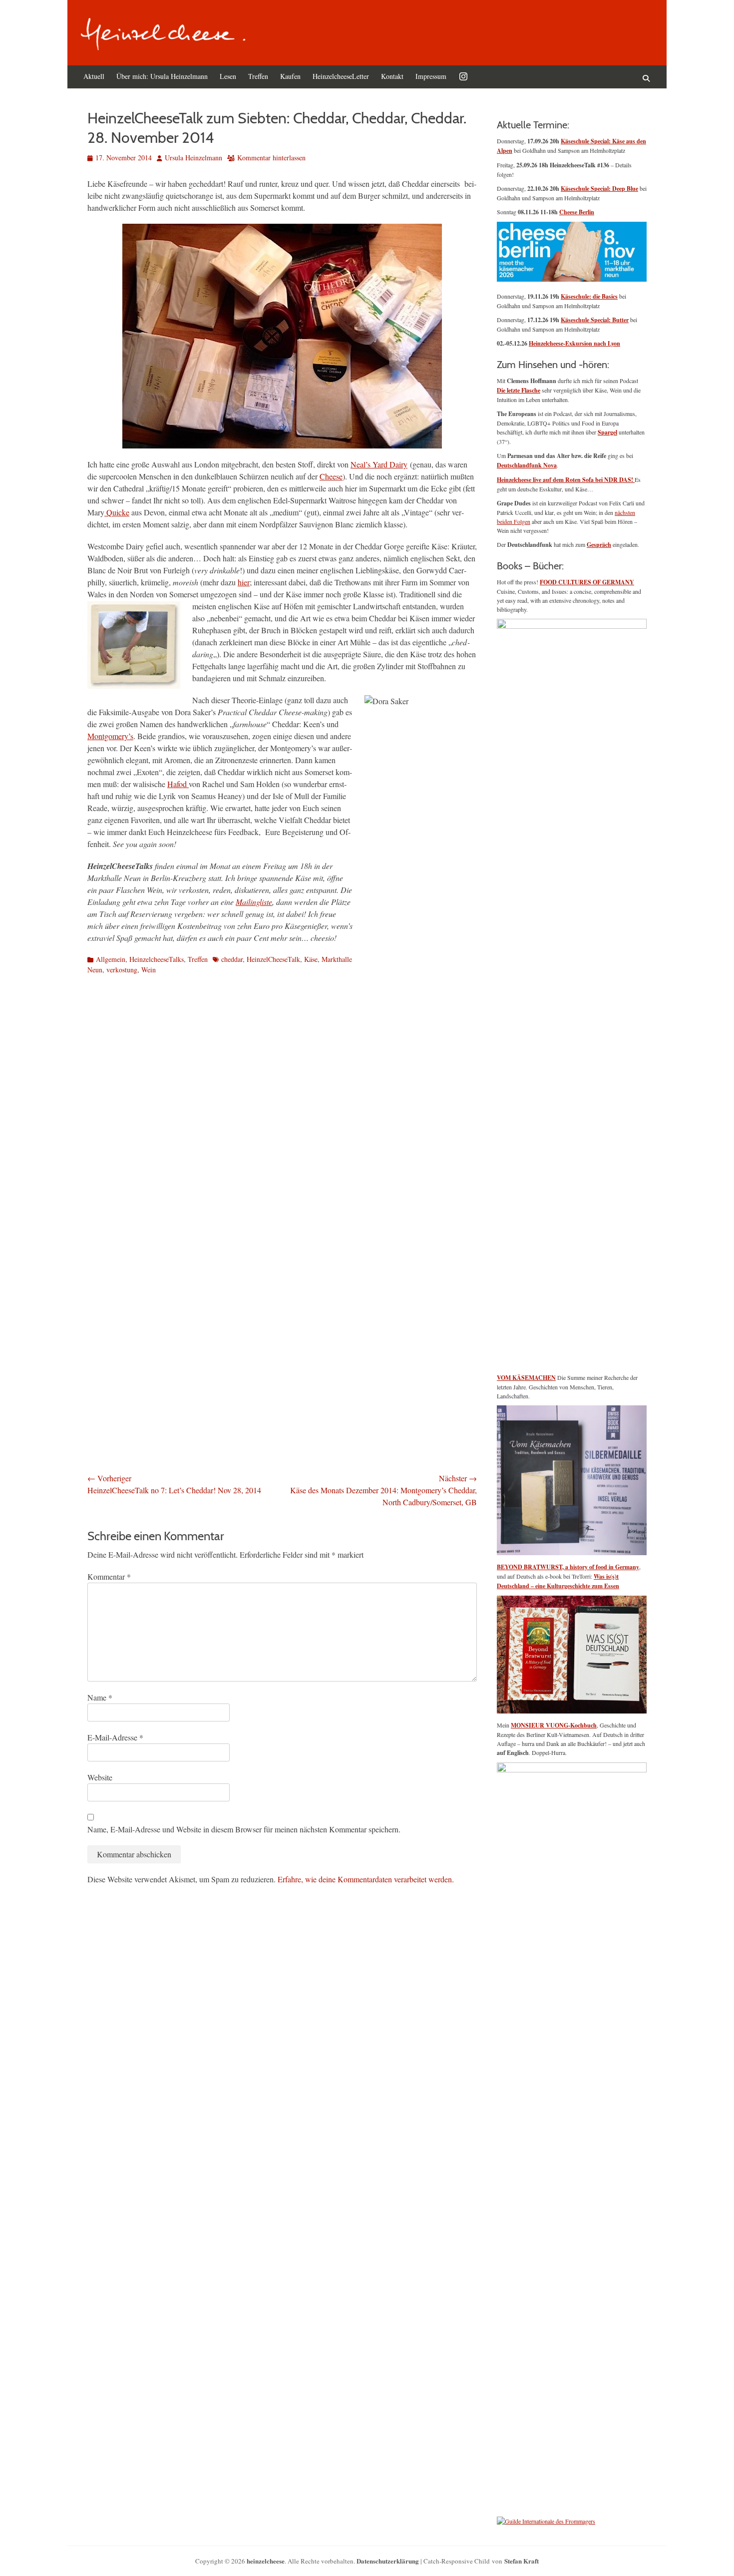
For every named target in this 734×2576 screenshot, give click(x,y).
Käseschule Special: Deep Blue (599, 189)
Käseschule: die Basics (589, 296)
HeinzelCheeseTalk (273, 959)
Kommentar (109, 1576)
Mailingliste (254, 902)
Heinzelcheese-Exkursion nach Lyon (574, 343)
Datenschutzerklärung (388, 2561)
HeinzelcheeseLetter (341, 76)
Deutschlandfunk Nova (527, 465)
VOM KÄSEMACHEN (526, 1378)
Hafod (178, 784)
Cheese (331, 476)
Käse (311, 959)
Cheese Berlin (577, 212)
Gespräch (599, 545)
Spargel (607, 432)
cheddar (232, 959)
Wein (149, 970)
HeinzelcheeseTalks (157, 959)
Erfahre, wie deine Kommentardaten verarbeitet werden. (366, 1879)
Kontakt (392, 76)
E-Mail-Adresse (115, 1737)
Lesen (228, 76)
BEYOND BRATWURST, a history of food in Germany (568, 1567)
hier (244, 582)
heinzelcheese (266, 2561)
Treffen (258, 76)
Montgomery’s (110, 736)
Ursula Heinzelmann (193, 158)
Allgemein (111, 959)
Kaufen (290, 76)
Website (100, 1777)
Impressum (431, 76)
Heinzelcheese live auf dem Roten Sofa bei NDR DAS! (566, 480)
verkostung (122, 970)
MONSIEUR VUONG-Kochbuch (554, 1725)
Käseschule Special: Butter (595, 320)
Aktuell (94, 76)
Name (100, 1697)
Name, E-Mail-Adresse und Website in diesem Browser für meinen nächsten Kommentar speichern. (244, 1829)
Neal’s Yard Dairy (379, 464)
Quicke (117, 512)
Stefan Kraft (522, 2561)
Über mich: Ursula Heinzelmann (162, 76)
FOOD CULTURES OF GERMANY (587, 582)
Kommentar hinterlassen (271, 158)
